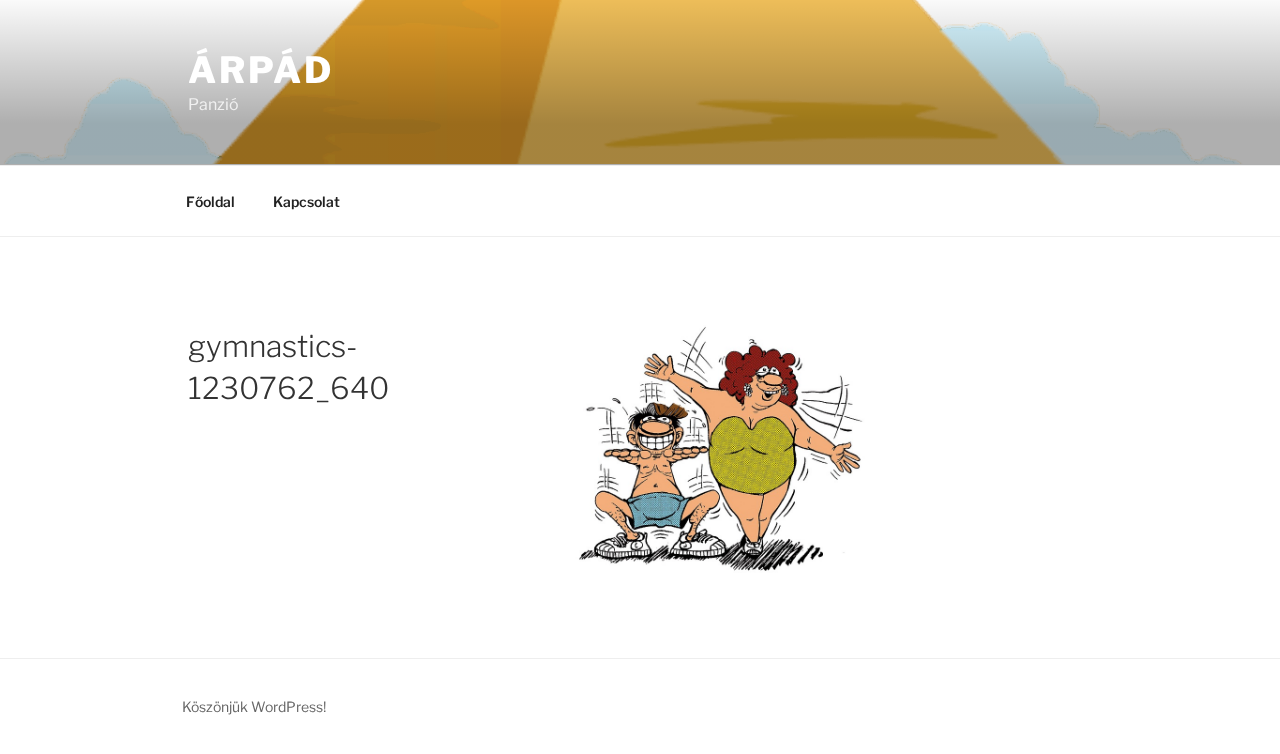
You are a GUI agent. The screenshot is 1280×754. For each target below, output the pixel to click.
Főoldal (210, 201)
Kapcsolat (306, 201)
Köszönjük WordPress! (254, 706)
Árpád (260, 70)
